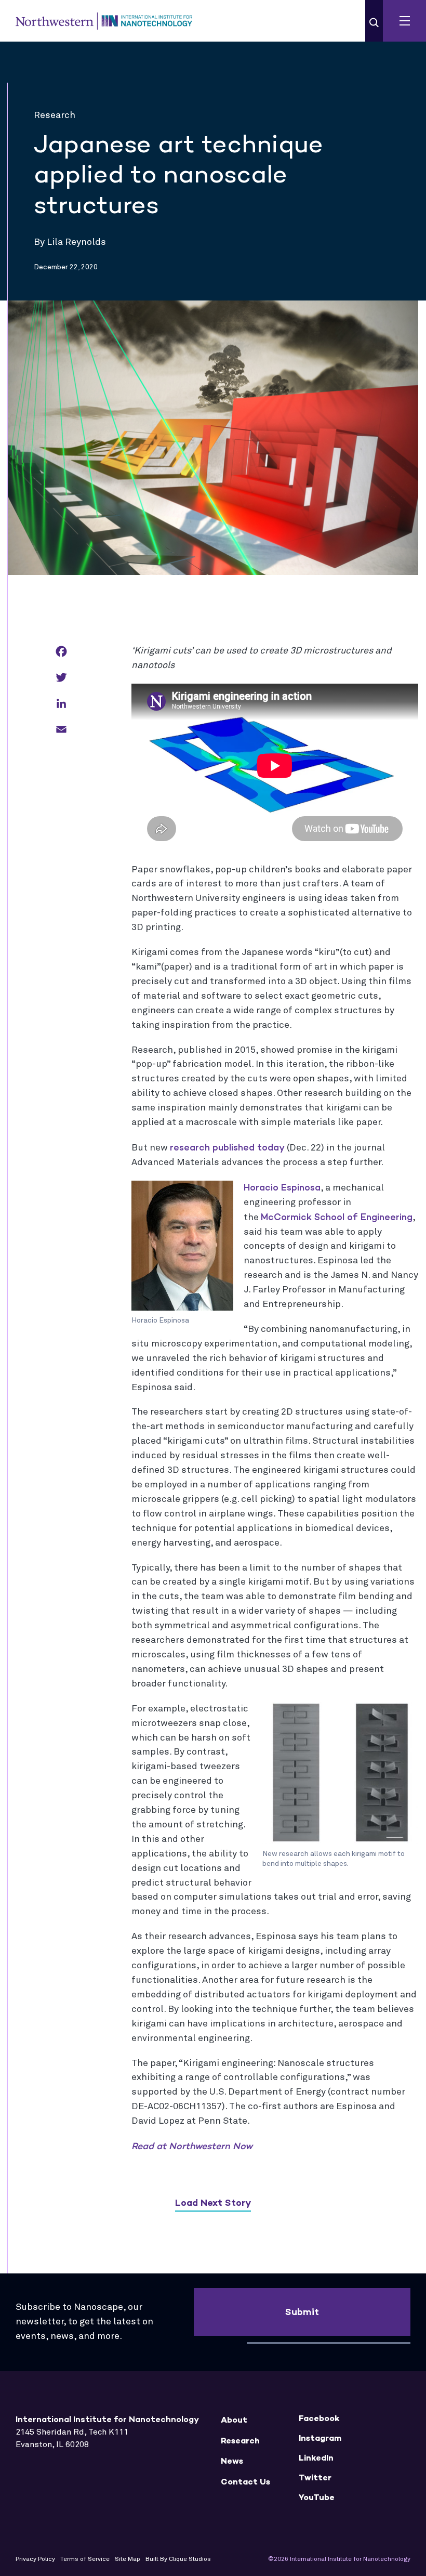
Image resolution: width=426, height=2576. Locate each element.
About (234, 2420)
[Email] (61, 730)
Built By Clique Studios (178, 2559)
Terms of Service (85, 2559)
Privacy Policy (35, 2559)
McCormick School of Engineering (337, 1217)
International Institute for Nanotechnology (104, 21)
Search (374, 23)
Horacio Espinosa (282, 1187)
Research (240, 2441)
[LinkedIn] (61, 704)
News (232, 2461)
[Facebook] (61, 652)
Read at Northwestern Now (192, 2146)
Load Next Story (213, 2203)
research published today (227, 1147)
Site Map (128, 2559)
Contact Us (245, 2482)
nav (404, 21)
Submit (302, 2312)
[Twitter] (61, 678)
